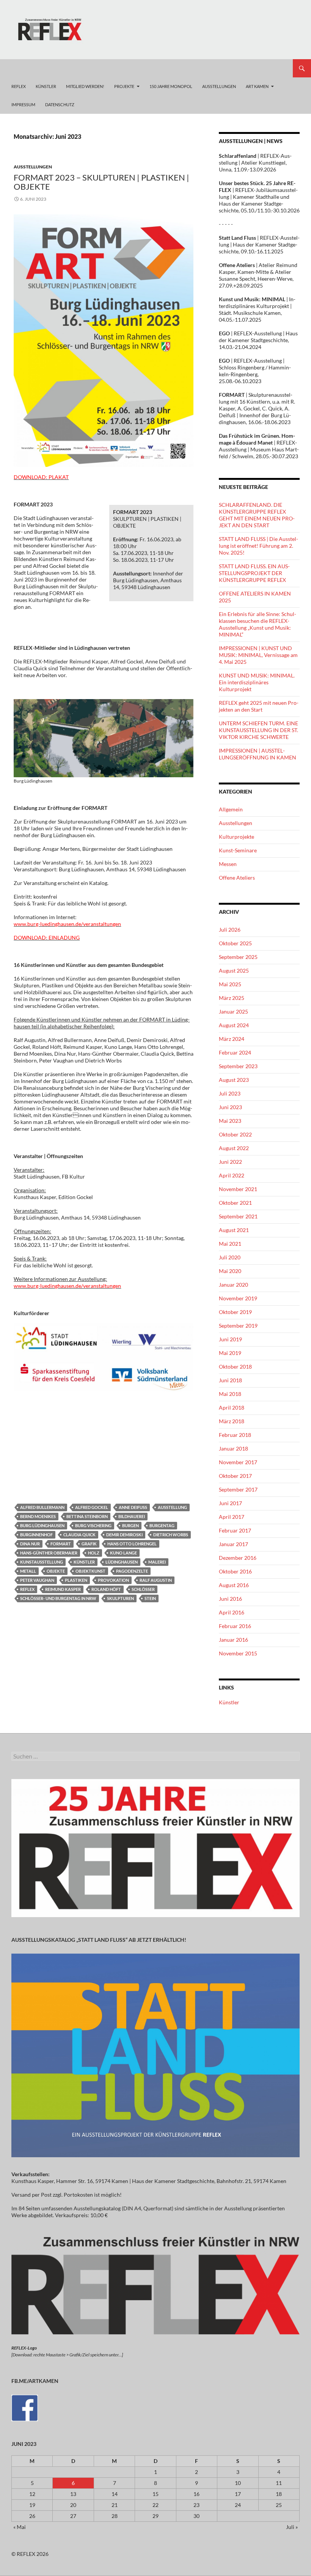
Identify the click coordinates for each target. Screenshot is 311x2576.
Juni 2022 (230, 1162)
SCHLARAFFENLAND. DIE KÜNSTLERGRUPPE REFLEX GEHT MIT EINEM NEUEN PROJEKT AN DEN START (257, 515)
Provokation (113, 1580)
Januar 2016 (233, 1640)
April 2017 (232, 1517)
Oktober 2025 (235, 943)
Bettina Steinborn (87, 1516)
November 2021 (238, 1189)
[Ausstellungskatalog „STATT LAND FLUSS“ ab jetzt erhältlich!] (155, 2055)
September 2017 (238, 1489)
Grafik (89, 1544)
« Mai (20, 2527)
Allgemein (231, 809)
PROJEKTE (124, 86)
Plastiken (76, 1580)
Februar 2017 (235, 1530)
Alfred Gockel (92, 1507)
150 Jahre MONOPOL (171, 86)
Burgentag (162, 1525)
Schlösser (143, 1589)
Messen (228, 864)
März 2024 (232, 1039)
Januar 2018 (233, 1448)
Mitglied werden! (85, 86)
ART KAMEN (257, 86)
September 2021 (238, 1216)
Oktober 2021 (235, 1203)
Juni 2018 (230, 1380)
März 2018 (232, 1421)
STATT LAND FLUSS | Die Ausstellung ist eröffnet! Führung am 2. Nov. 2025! (258, 546)
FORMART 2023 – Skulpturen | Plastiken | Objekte (101, 182)
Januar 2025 (233, 1011)
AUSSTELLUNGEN (219, 86)
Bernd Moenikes (38, 1516)
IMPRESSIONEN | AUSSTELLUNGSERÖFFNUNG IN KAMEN (258, 754)
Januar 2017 (233, 1544)
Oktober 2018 (235, 1367)
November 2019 (238, 1298)
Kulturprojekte (236, 837)
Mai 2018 (230, 1394)
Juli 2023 (230, 1093)
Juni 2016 (230, 1599)
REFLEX (19, 86)
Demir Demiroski (124, 1535)
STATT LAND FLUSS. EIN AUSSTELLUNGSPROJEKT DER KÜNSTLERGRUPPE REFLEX (254, 573)
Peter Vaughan (37, 1580)
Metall (28, 1571)
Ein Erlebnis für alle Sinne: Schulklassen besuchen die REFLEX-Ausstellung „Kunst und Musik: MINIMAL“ (258, 624)
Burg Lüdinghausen (42, 1525)
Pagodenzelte (132, 1571)
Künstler (84, 1562)
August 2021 (234, 1230)
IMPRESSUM (23, 105)
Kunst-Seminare (238, 850)
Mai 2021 (230, 1244)
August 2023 (234, 1080)
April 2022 (232, 1175)
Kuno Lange (123, 1553)
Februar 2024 (235, 1052)
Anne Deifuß (133, 1507)
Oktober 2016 (235, 1571)
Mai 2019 (230, 1353)
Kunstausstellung (42, 1562)
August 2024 (234, 1025)
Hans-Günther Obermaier (49, 1553)
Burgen (130, 1525)
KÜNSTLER (46, 86)
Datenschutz (60, 105)
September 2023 (238, 1066)
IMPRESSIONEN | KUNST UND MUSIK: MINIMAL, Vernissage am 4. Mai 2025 (258, 655)
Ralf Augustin (156, 1580)
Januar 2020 (233, 1285)
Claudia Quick (79, 1535)
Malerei (157, 1562)
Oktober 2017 (235, 1476)
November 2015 (238, 1653)
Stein (150, 1598)
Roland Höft (106, 1589)
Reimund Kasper (63, 1589)
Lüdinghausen (122, 1562)
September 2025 (238, 957)
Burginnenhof (36, 1535)
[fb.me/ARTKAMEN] (25, 2407)
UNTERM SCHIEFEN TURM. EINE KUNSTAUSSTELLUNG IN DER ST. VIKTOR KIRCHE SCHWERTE (258, 730)
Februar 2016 (235, 1626)
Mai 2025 (230, 984)
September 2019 (238, 1326)
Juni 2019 (230, 1339)
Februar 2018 (235, 1435)
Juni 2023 (230, 1107)
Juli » (292, 2527)
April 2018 (232, 1407)
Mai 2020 (230, 1271)
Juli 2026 (230, 930)
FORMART (61, 1544)
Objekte (56, 1571)
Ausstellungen (33, 167)
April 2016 (232, 1612)
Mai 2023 (230, 1121)
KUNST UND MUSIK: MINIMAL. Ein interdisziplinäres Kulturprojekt (257, 682)
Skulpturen (120, 1598)
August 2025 (234, 971)
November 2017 (238, 1462)
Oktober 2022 (235, 1134)
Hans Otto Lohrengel (132, 1544)
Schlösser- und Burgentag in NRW (58, 1598)
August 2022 (234, 1148)
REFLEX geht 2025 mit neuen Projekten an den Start (259, 706)
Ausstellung (172, 1507)
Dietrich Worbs (171, 1535)
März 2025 (232, 998)
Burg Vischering (93, 1525)
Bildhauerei (132, 1516)
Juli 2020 (230, 1257)
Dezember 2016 (238, 1558)
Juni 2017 (230, 1503)
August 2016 (234, 1585)
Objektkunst (90, 1571)
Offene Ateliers (237, 878)
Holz (94, 1553)
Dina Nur (30, 1544)
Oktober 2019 (235, 1312)
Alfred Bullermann (42, 1507)
